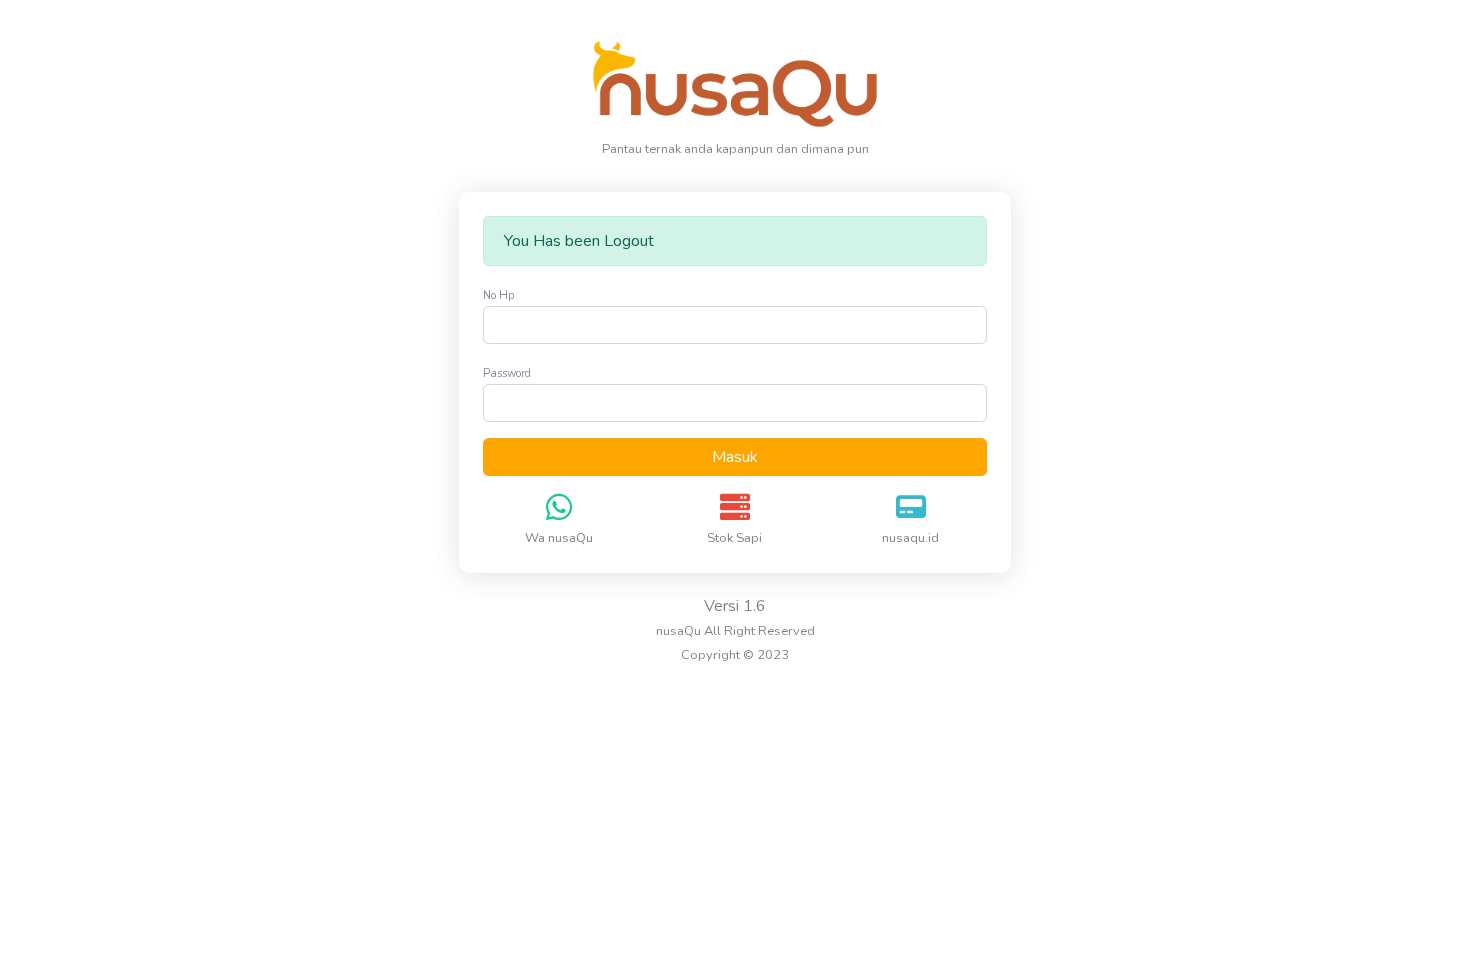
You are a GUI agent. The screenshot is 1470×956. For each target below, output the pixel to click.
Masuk (735, 457)
